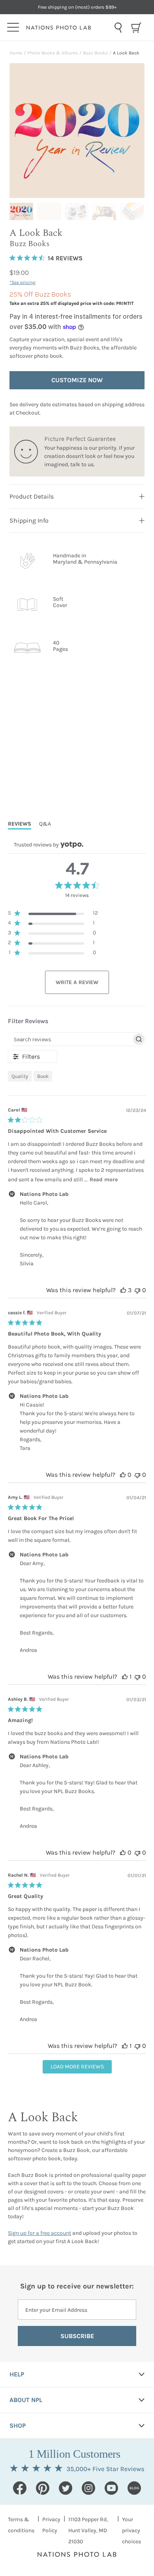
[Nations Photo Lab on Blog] (134, 2488)
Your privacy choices (131, 2530)
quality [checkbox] (20, 1076)
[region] (53, 914)
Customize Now (77, 380)
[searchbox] (70, 1039)
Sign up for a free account (39, 2233)
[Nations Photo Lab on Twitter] (66, 2488)
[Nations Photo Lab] (68, 28)
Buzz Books (95, 53)
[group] (21, 211)
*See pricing (23, 282)
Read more (104, 1180)
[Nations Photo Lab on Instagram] (88, 2488)
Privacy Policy (51, 2525)
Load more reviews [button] (77, 2067)
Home (16, 53)
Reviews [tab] (20, 824)
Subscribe (77, 2336)
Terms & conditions (21, 2525)
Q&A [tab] (45, 824)
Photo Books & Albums (53, 53)
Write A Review (77, 982)
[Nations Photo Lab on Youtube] (111, 2488)
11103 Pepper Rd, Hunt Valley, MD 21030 (88, 2530)
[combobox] (118, 28)
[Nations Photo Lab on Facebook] (20, 2488)
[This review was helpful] (123, 1290)
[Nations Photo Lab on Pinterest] (43, 2488)
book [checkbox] (43, 1076)
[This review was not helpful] (137, 1290)
